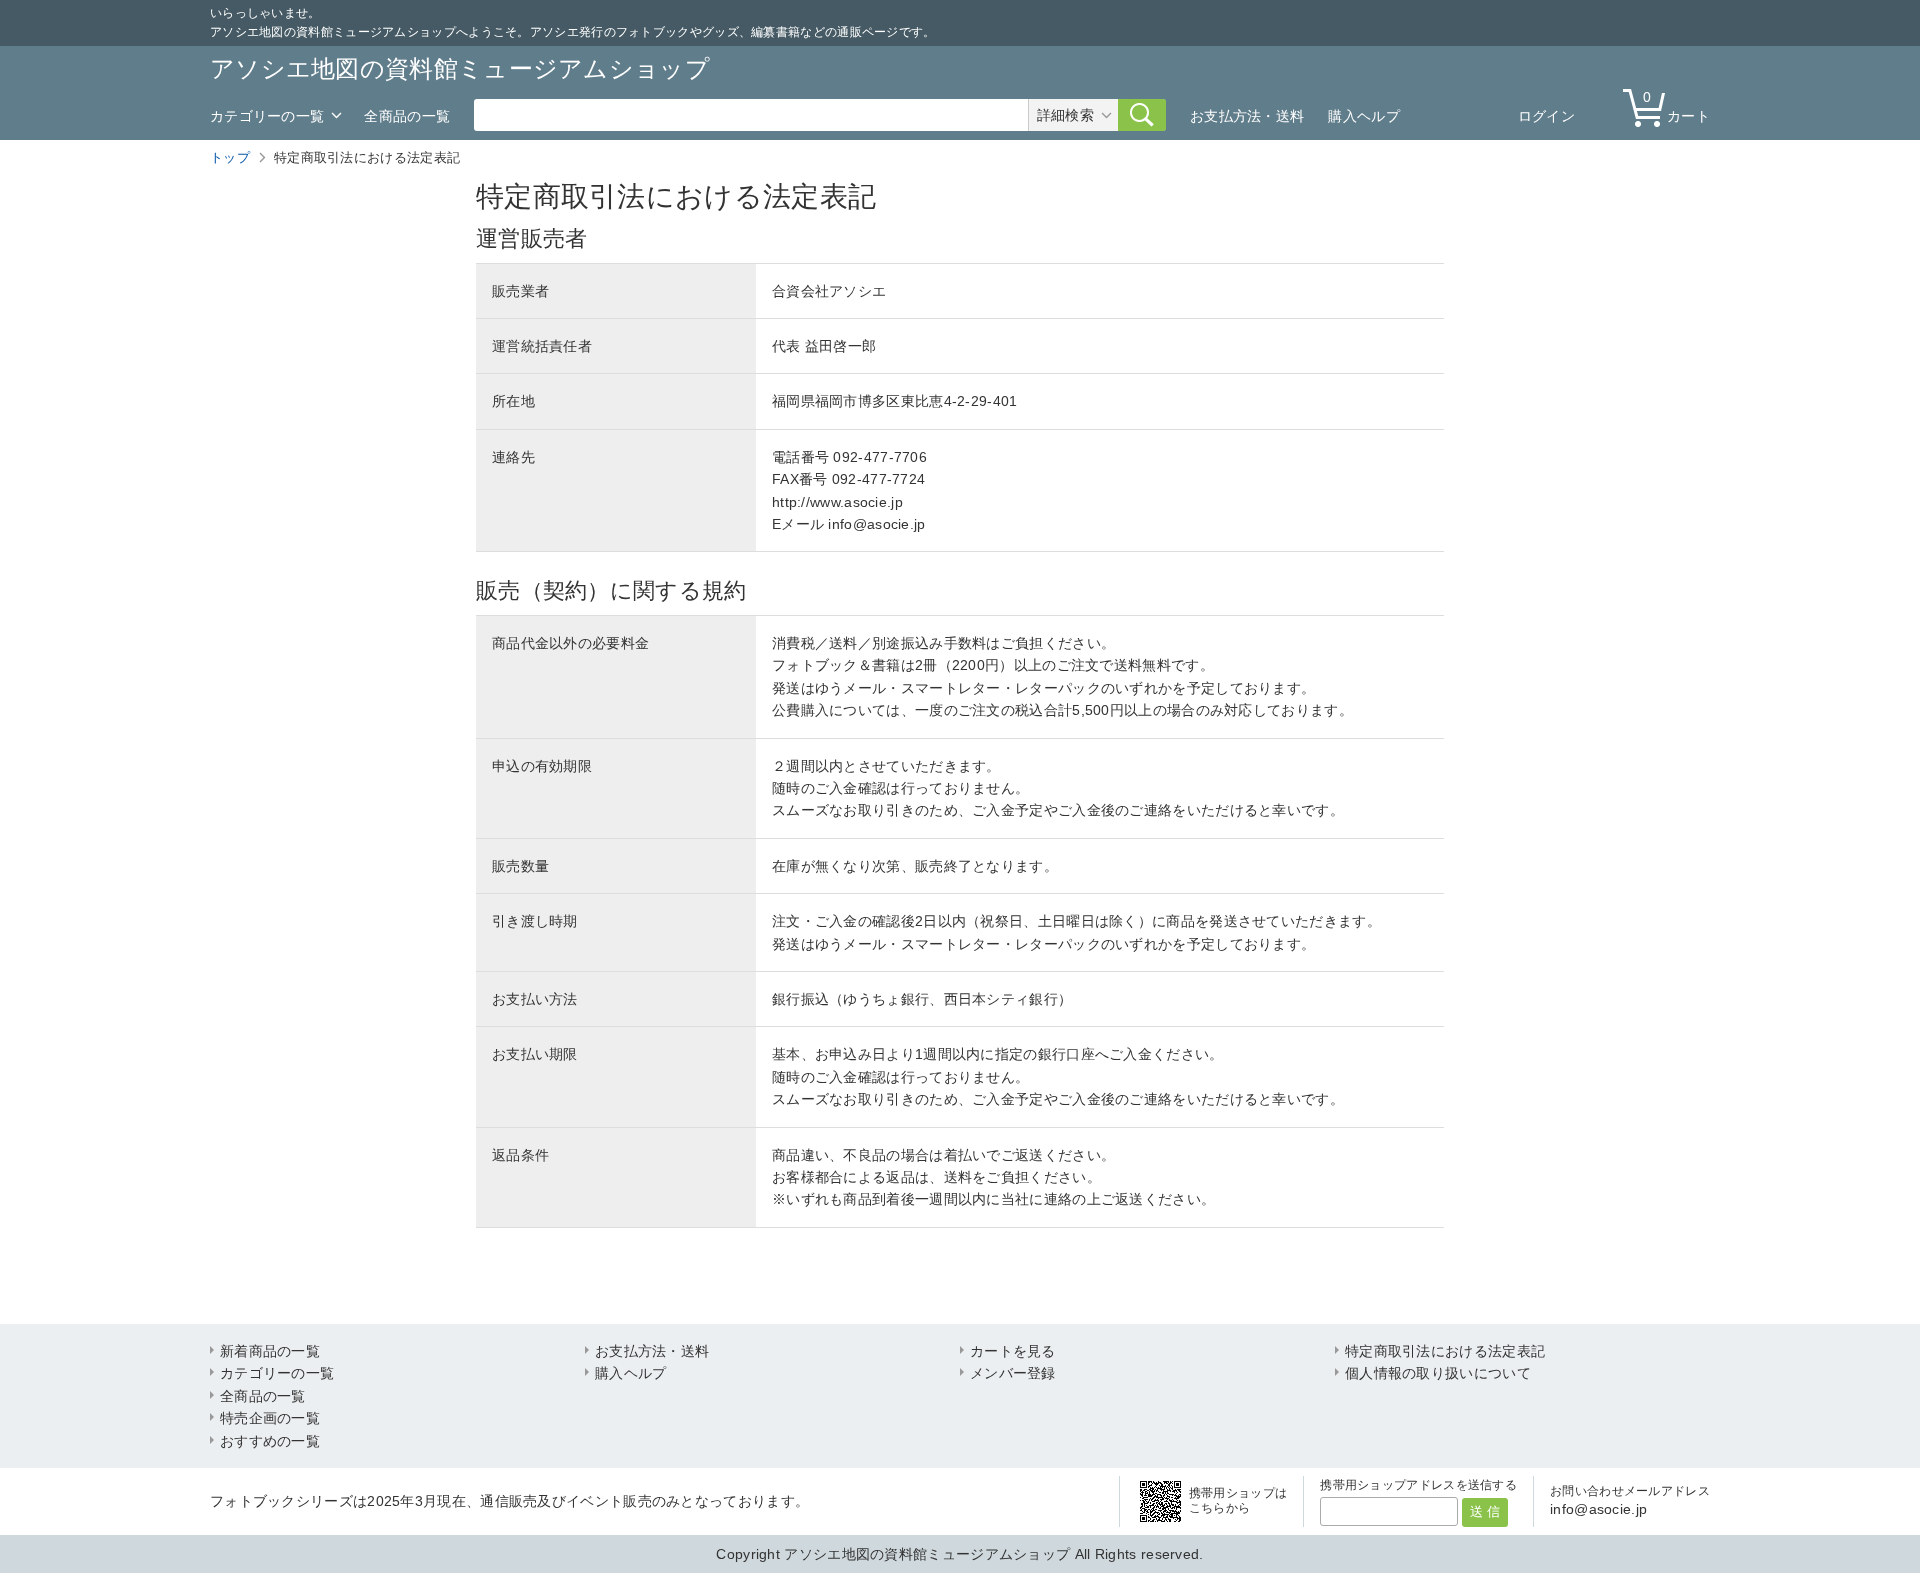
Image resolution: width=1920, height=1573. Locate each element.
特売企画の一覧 (270, 1418)
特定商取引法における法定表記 (1445, 1351)
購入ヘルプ (1364, 116)
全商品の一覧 (407, 116)
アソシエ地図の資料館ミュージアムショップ (460, 68)
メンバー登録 (1013, 1373)
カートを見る (1013, 1351)
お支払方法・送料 (1247, 116)
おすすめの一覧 (270, 1441)
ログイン (1546, 116)
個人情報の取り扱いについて (1438, 1373)
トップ (230, 157)
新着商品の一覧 (270, 1351)
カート (1676, 106)
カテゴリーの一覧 (267, 116)
